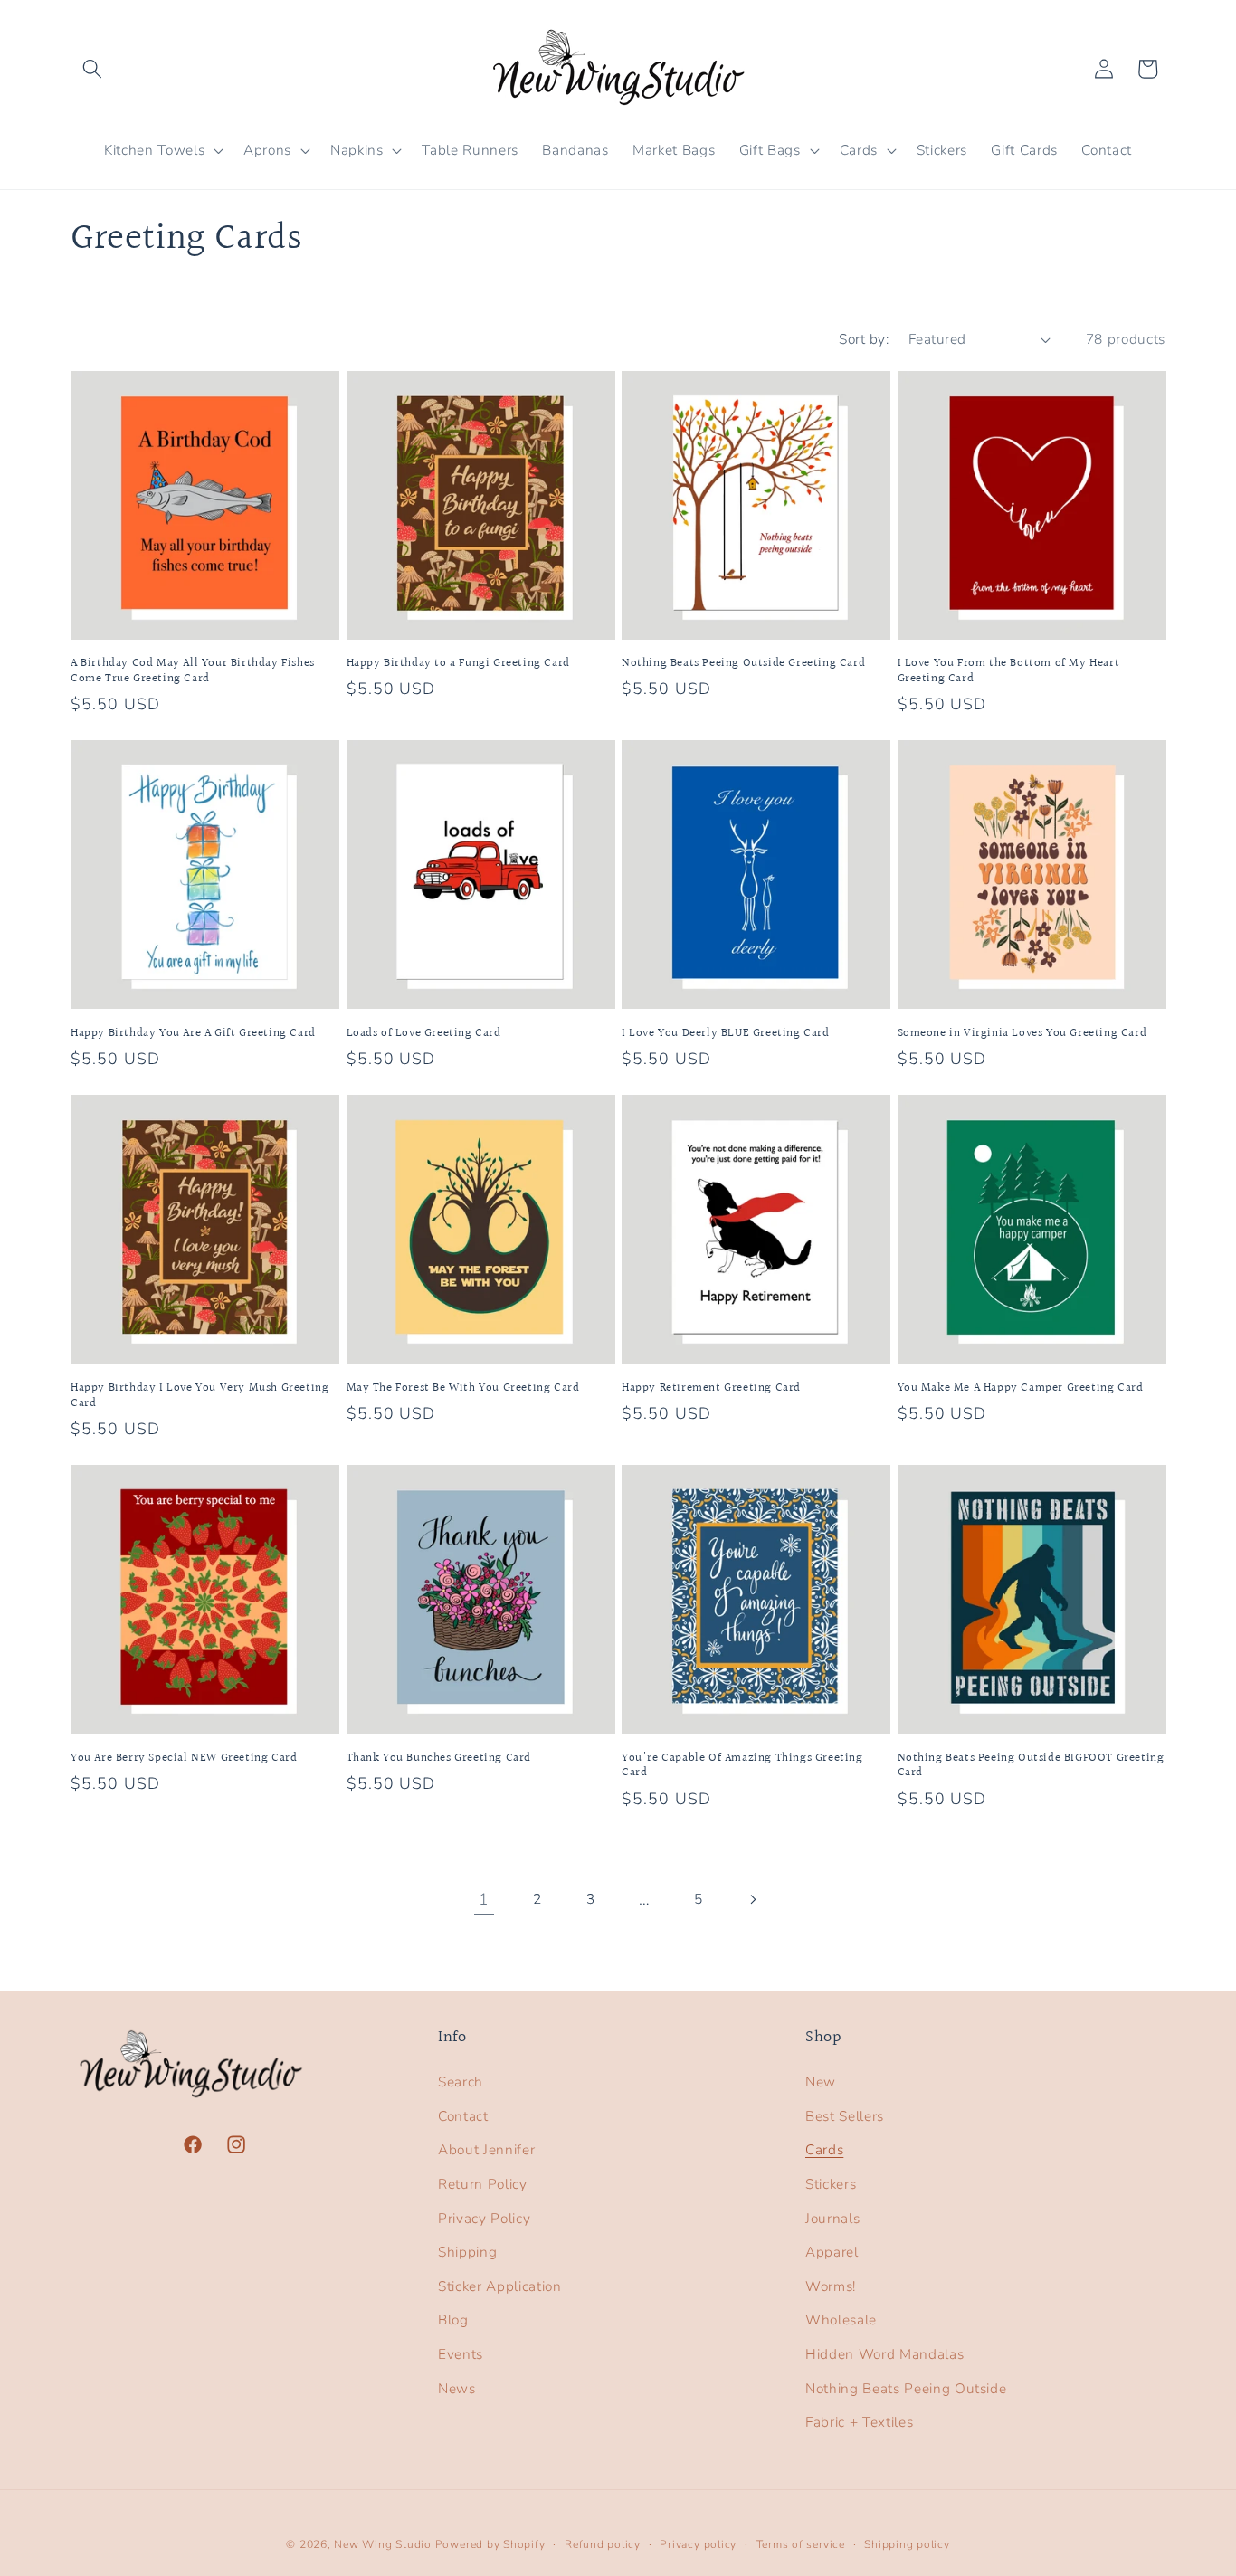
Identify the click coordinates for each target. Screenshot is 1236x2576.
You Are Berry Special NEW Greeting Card (184, 1759)
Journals (832, 2218)
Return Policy (483, 2184)
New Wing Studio (383, 2544)
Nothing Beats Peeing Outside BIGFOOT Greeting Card (1031, 1766)
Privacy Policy (484, 2218)
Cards (824, 2149)
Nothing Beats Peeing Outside (906, 2388)
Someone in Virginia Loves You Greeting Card (1022, 1034)
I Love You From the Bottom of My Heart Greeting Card (1009, 671)
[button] (92, 69)
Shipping (467, 2252)
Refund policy (603, 2544)
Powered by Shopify (490, 2544)
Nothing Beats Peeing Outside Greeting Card (743, 664)
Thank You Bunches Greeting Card (439, 1759)
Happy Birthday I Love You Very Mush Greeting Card (200, 1396)
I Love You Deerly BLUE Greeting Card (726, 1034)
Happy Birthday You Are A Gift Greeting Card (193, 1034)
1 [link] (484, 1899)
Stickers (831, 2184)
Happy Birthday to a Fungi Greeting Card (458, 664)
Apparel (832, 2252)
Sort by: (864, 339)
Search (461, 2082)
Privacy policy (698, 2544)
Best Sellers (845, 2116)
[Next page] (752, 1899)
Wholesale (841, 2319)
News (457, 2388)
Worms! (831, 2286)
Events (461, 2354)
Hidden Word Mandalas (884, 2354)
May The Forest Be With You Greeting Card (463, 1388)
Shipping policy (907, 2544)
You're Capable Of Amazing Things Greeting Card (742, 1766)
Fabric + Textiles (859, 2422)
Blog (453, 2319)
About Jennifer (486, 2149)
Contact (463, 2116)
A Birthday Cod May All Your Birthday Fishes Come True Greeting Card (193, 671)
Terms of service (801, 2544)
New (821, 2082)
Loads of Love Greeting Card (424, 1034)
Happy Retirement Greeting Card (711, 1388)
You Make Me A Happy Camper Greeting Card (1021, 1388)
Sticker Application (500, 2286)
